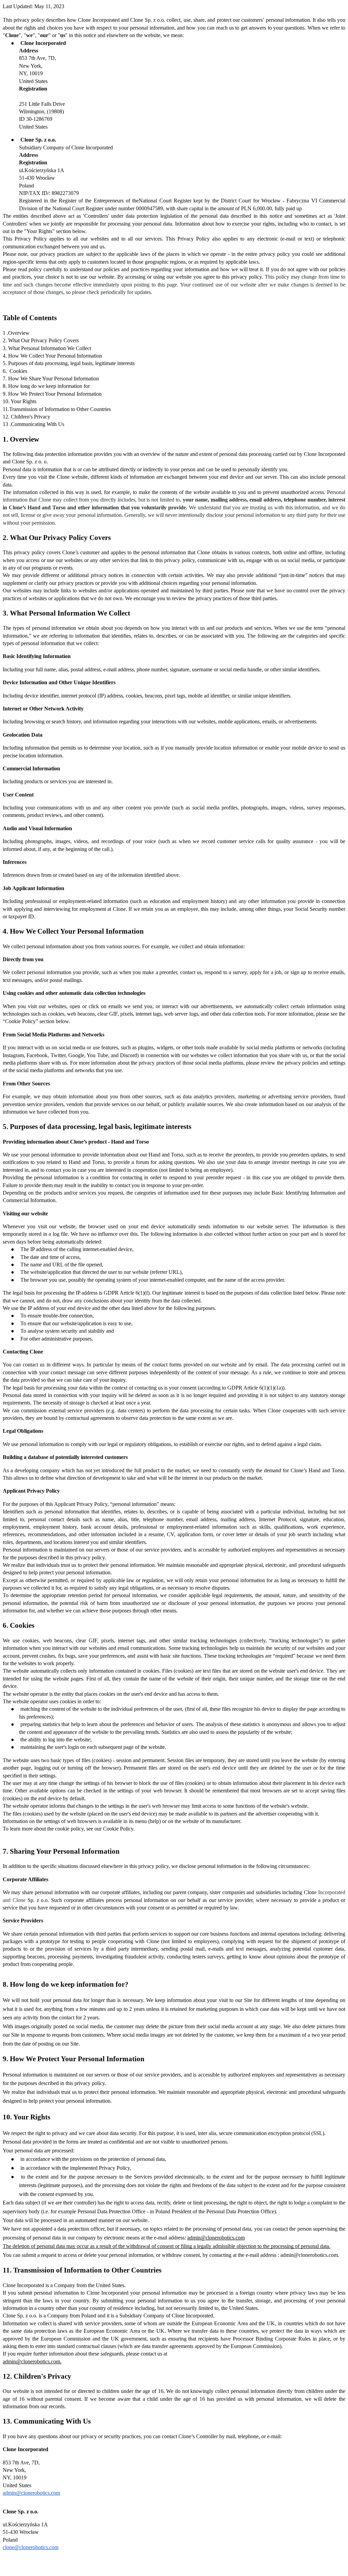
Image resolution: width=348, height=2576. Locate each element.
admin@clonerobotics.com (216, 2238)
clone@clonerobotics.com (31, 2547)
